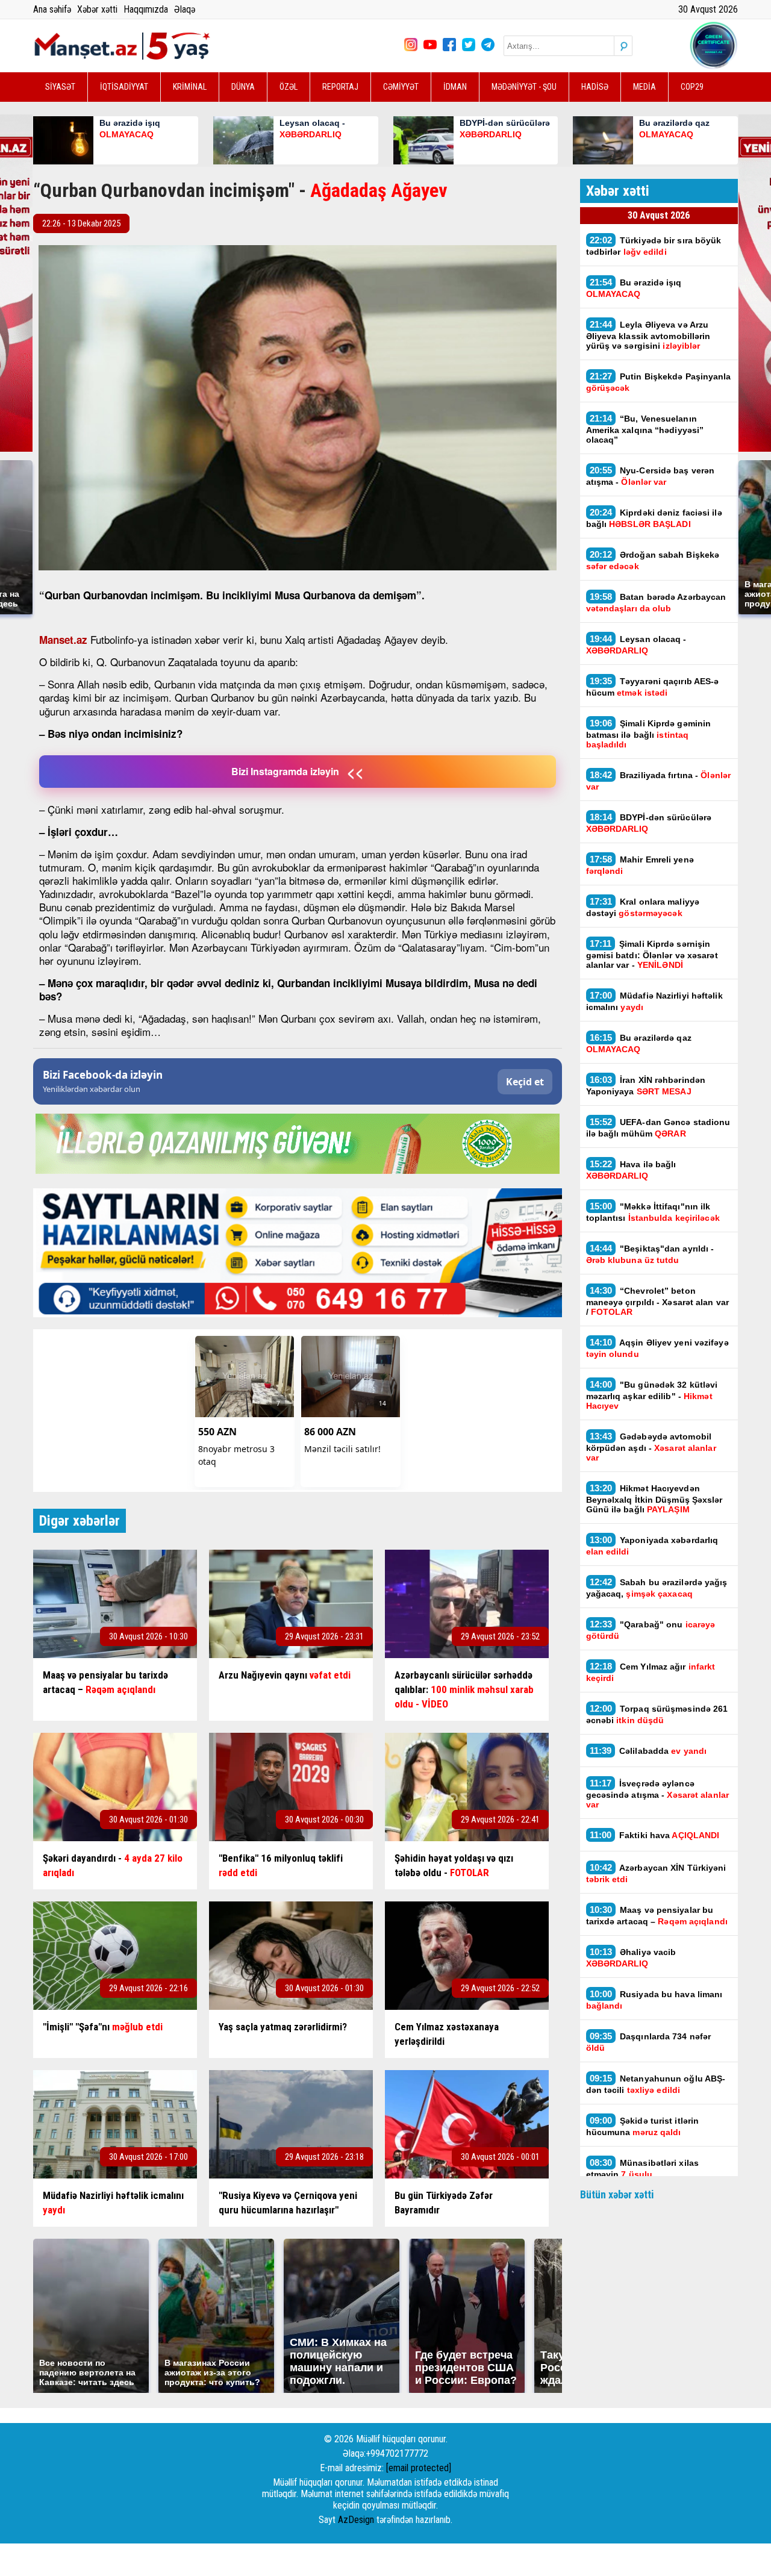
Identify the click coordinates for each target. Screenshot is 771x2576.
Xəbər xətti (97, 9)
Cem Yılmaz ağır (651, 1672)
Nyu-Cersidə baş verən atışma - (651, 476)
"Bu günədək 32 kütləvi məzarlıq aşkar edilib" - (652, 1395)
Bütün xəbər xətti (617, 2194)
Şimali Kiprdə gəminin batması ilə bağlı (649, 734)
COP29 (692, 87)
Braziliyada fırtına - (659, 781)
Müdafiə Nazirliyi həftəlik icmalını (654, 1001)
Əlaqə (185, 9)
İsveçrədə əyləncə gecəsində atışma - (657, 1794)
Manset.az (63, 640)
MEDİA (645, 87)
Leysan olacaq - (636, 644)
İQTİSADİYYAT (124, 87)
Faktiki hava (655, 1835)
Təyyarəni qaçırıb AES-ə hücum (653, 687)
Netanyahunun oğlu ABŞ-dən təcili (656, 2084)
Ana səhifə (52, 9)
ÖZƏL (289, 87)
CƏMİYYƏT (401, 87)
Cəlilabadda (650, 1751)
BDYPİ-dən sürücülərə (649, 823)
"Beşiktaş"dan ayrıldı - (650, 1254)
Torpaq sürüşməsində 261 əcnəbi (657, 1714)
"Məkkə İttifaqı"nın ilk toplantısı (654, 1212)
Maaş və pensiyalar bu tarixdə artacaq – (658, 1915)
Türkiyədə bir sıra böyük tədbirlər (654, 246)
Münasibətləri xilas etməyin (643, 2168)
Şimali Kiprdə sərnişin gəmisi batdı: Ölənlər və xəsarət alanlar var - (652, 954)
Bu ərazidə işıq (634, 288)
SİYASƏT (60, 87)
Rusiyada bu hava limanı (654, 2000)
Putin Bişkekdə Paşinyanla (659, 382)
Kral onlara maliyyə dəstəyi (643, 907)
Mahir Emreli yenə (640, 865)
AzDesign (356, 2520)
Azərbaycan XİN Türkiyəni (656, 1873)
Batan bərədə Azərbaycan (656, 602)
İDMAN (455, 87)
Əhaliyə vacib (631, 1957)
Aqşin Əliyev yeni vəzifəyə (657, 1348)
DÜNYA (243, 87)
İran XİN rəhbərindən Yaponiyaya (646, 1085)
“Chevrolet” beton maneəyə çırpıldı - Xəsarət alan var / (658, 1301)
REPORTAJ (340, 87)
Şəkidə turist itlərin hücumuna (643, 2126)
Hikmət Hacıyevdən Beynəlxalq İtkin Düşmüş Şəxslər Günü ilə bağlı (654, 1499)
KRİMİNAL (190, 87)
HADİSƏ (595, 87)
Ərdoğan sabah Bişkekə (653, 560)
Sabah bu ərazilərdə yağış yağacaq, (657, 1588)
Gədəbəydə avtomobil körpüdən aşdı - (651, 1447)
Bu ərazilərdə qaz (639, 1043)
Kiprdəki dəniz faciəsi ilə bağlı (654, 518)
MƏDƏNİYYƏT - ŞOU (524, 87)
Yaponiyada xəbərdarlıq (652, 1545)
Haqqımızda (146, 9)
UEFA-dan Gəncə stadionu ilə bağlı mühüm (658, 1127)
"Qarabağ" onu (651, 1630)
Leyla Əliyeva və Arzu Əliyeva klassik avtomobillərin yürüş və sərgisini (648, 335)
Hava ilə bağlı (631, 1170)
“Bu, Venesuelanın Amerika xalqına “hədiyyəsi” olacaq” (645, 429)
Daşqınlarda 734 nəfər (649, 2042)
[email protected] (419, 2468)
